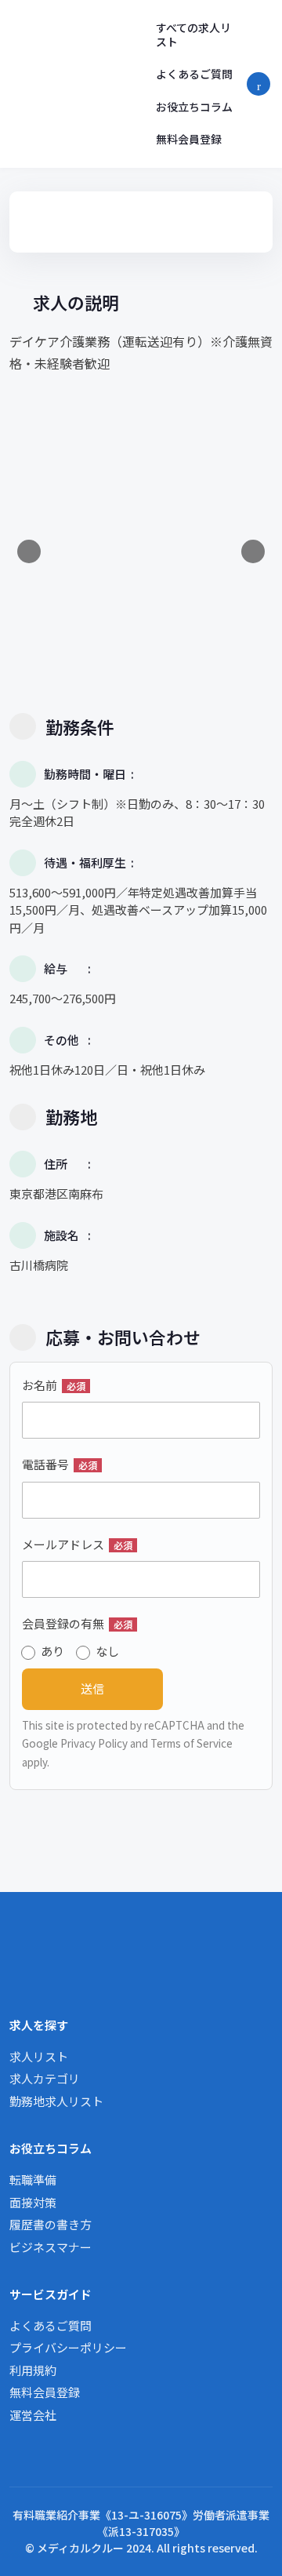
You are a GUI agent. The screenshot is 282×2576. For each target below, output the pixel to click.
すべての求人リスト (193, 35)
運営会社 (33, 2415)
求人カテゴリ (45, 2078)
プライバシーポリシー (68, 2347)
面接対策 (33, 2202)
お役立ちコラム (194, 107)
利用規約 (33, 2370)
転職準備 (33, 2179)
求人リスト (39, 2056)
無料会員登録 (189, 139)
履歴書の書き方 (51, 2224)
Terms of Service (192, 1743)
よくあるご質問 (194, 74)
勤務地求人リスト (56, 2101)
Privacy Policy (94, 1743)
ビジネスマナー (51, 2247)
